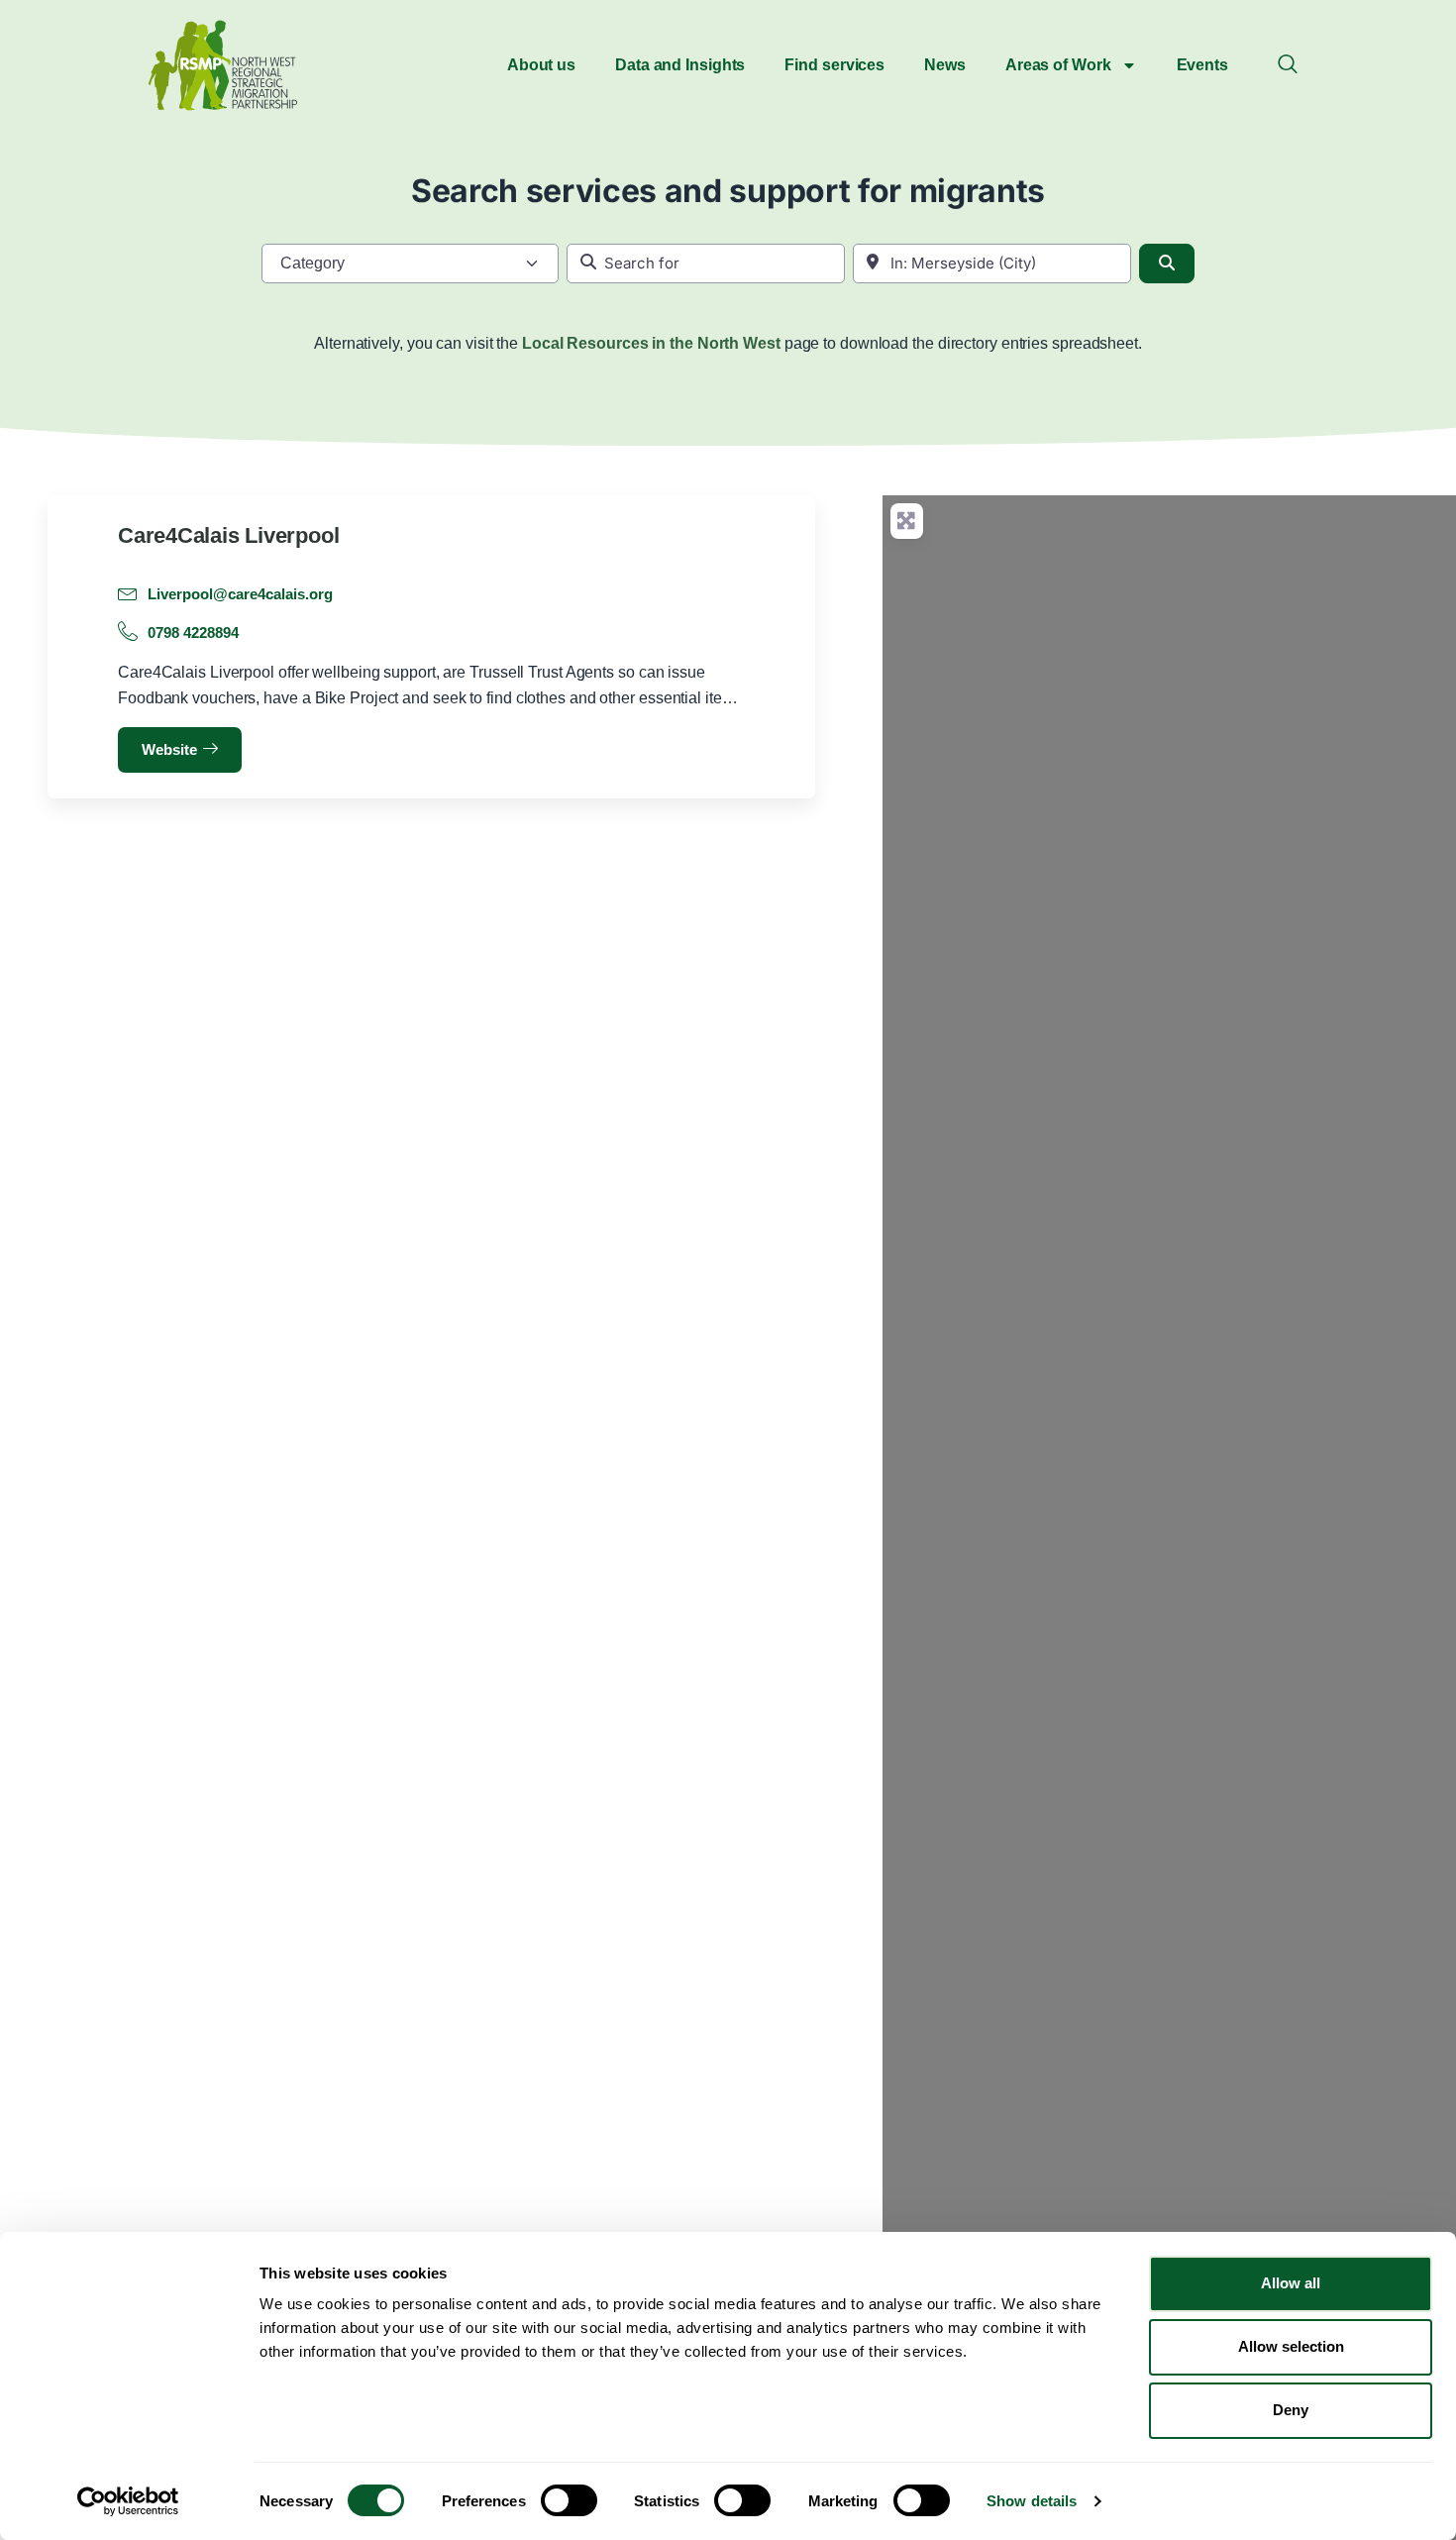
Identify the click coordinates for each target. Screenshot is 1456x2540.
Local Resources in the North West (651, 343)
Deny (1291, 2410)
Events (1202, 65)
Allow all (1291, 2283)
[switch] (569, 2500)
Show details (1032, 2501)
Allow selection (1291, 2346)
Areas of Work (1058, 65)
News (945, 65)
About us (541, 65)
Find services (834, 65)
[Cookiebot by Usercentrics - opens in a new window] (128, 2501)
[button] (1288, 65)
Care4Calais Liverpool (228, 535)
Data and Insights (680, 65)
